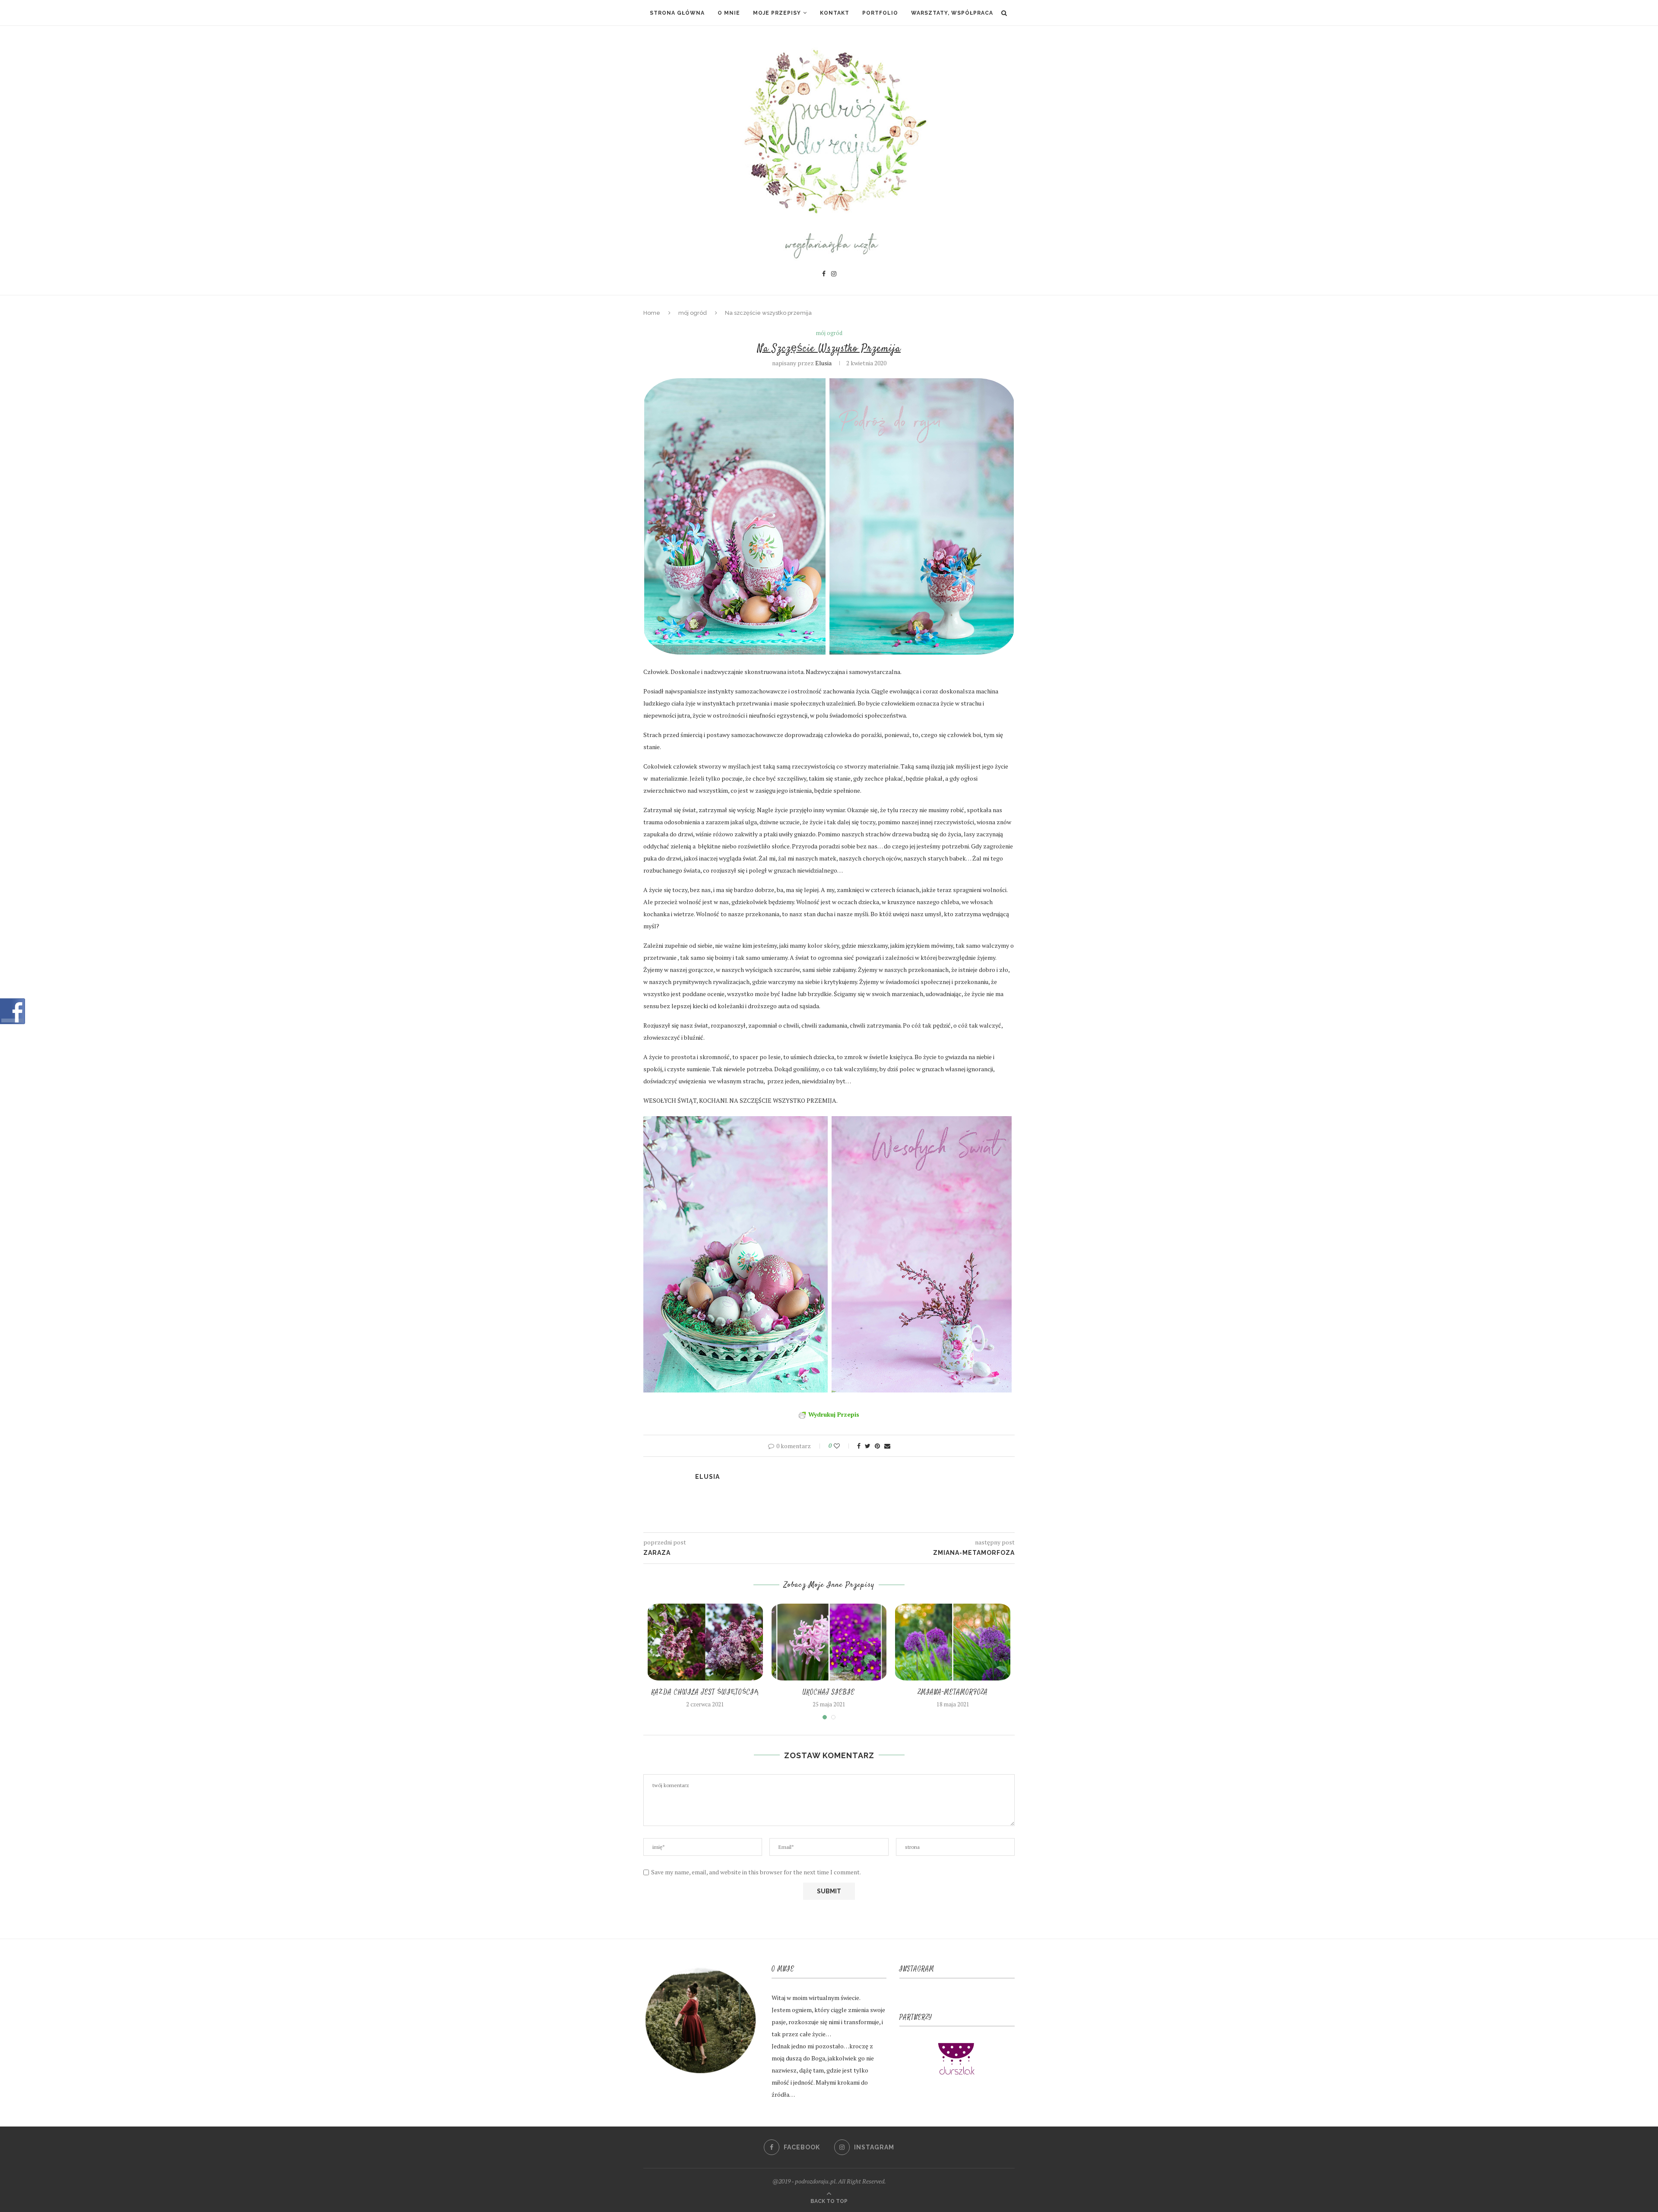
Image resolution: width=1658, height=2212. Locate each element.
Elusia (823, 363)
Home (652, 313)
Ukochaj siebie (829, 1692)
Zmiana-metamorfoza (953, 1692)
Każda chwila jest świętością (705, 1692)
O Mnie (729, 13)
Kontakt (835, 13)
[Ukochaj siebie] (829, 1642)
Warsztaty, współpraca (952, 13)
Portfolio (880, 13)
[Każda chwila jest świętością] (705, 1642)
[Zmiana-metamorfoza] (953, 1642)
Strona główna (677, 13)
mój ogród (693, 313)
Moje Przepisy (777, 13)
